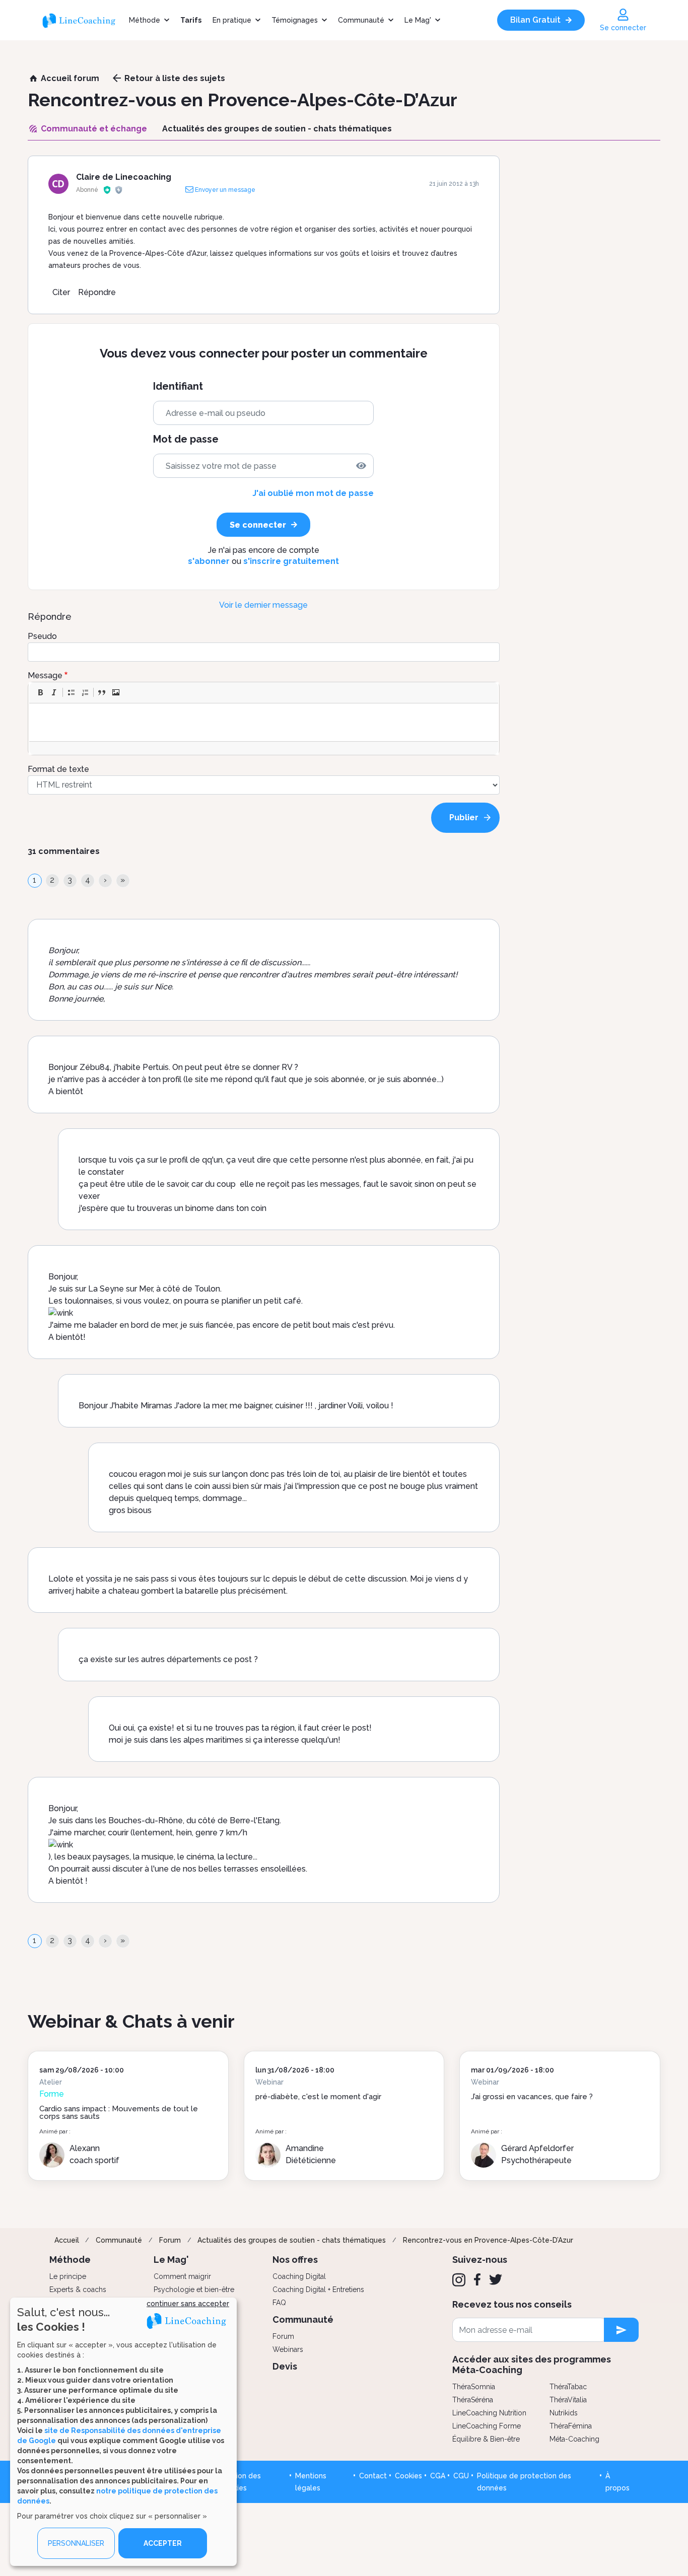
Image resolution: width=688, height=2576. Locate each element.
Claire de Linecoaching (124, 177)
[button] (40, 692)
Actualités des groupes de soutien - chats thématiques (292, 2240)
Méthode (145, 20)
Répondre (97, 292)
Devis (285, 2366)
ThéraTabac (568, 2387)
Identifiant (178, 386)
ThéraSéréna (473, 2400)
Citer (61, 292)
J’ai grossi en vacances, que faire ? (532, 2097)
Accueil (67, 2240)
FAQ (279, 2303)
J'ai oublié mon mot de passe (313, 493)
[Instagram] (459, 2280)
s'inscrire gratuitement (291, 561)
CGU (461, 2476)
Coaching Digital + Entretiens (318, 2289)
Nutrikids (564, 2413)
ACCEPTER (163, 2543)
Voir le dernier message (263, 605)
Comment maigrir (182, 2276)
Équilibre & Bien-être (486, 2439)
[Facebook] (477, 2279)
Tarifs (191, 20)
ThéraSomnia (474, 2387)
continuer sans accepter (188, 2304)
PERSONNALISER (76, 2543)
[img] (361, 466)
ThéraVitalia (568, 2400)
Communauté (361, 20)
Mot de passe (186, 439)
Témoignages (295, 20)
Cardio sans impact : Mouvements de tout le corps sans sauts (119, 2113)
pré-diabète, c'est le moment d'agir (318, 2097)
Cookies (408, 2476)
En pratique (232, 20)
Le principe (68, 2276)
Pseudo (42, 636)
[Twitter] (496, 2279)
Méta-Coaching (574, 2439)
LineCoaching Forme (487, 2426)
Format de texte (58, 769)
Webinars (288, 2349)
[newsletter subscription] (621, 2330)
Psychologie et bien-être (194, 2289)
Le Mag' (418, 20)
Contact (373, 2476)
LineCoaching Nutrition (489, 2413)
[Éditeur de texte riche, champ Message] (264, 722)
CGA (438, 2476)
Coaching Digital (299, 2276)
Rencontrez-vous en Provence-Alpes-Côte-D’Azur (488, 2240)
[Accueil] (83, 20)
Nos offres (295, 2260)
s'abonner (209, 561)
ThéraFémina (571, 2426)
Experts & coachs (78, 2289)
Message (45, 675)
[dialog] (123, 2432)
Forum (170, 2240)
